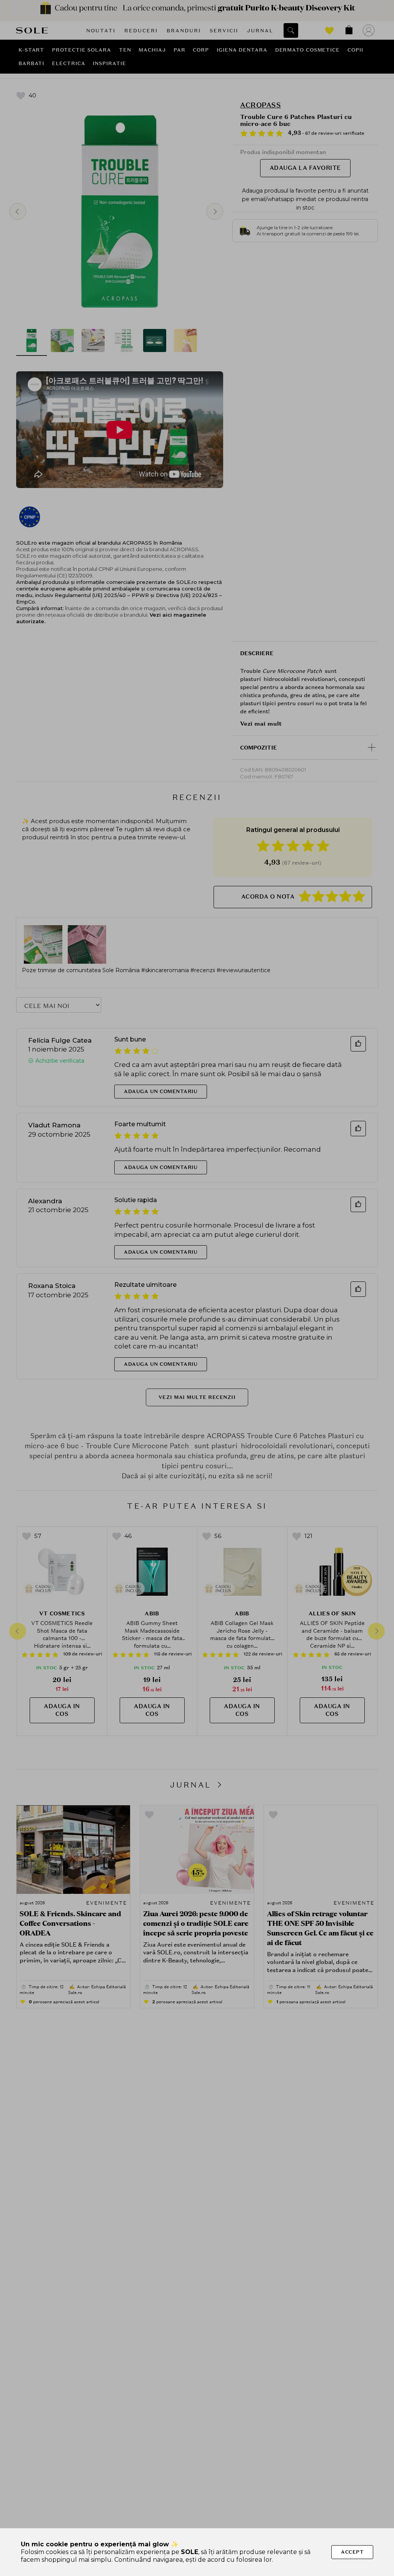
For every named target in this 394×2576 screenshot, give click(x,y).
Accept (352, 2552)
